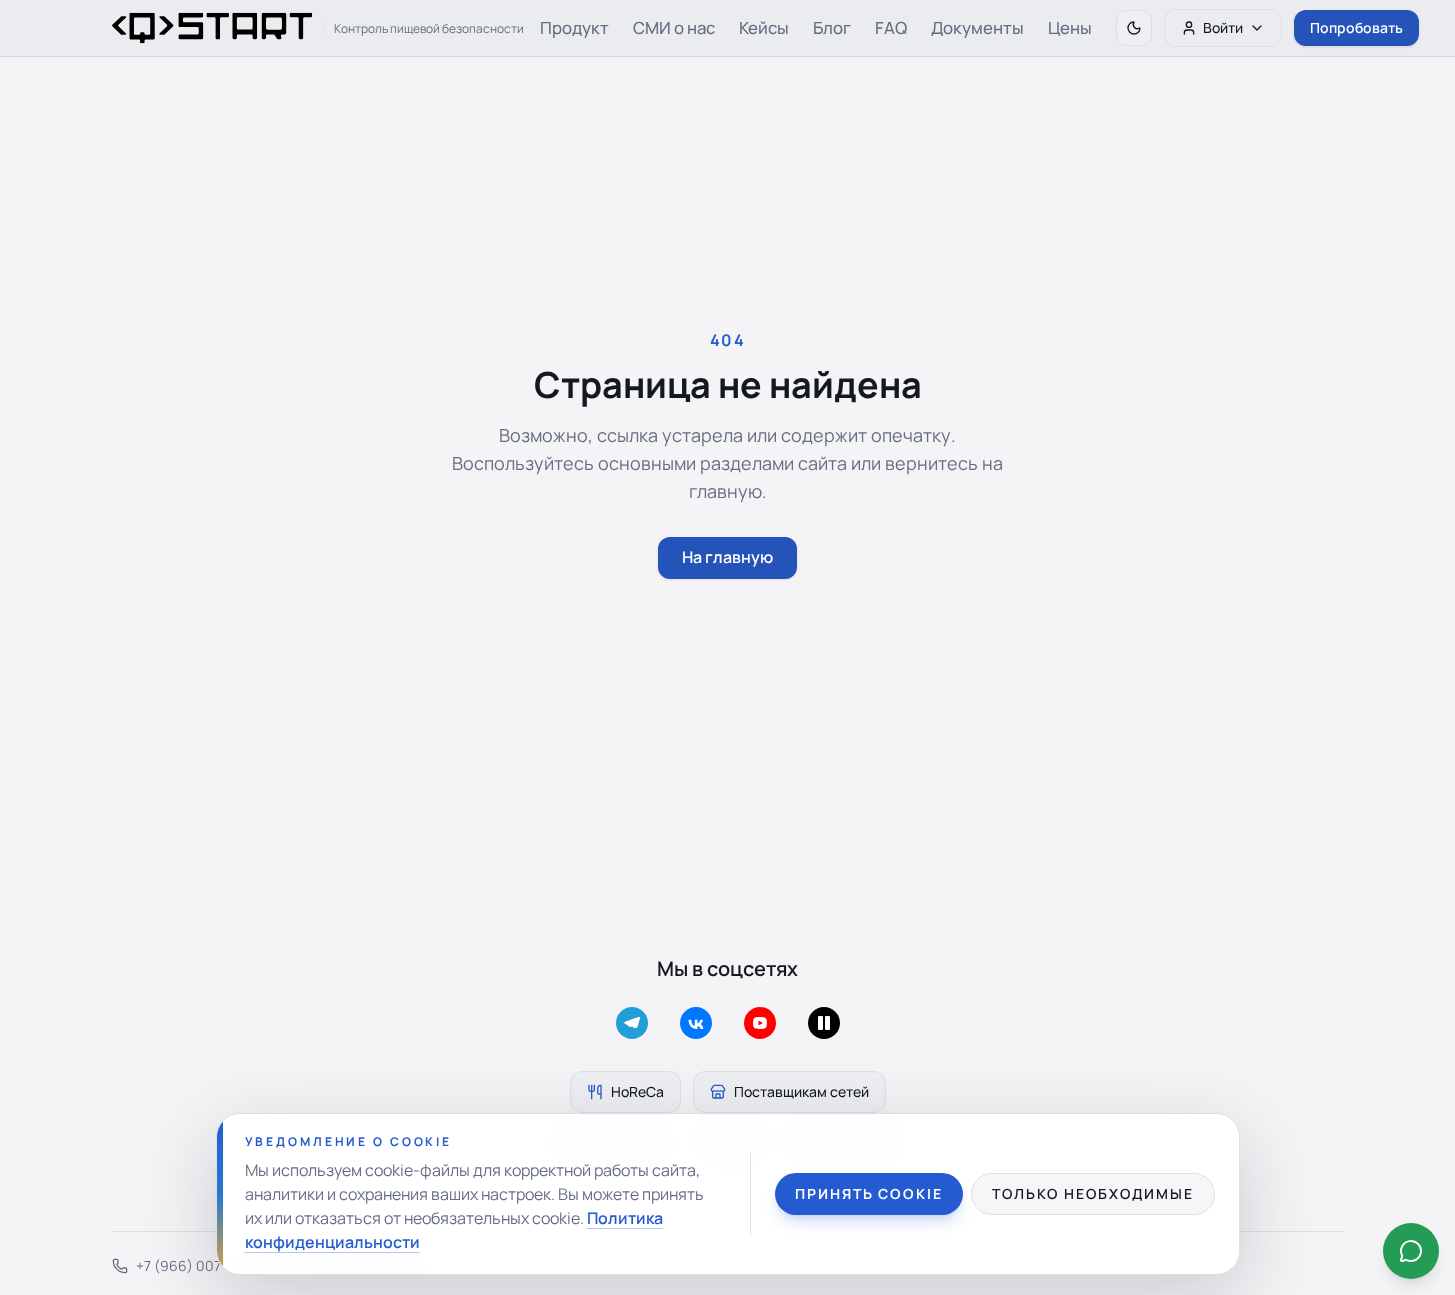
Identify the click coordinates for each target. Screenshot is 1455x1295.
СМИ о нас (674, 27)
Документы (977, 27)
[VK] (696, 1023)
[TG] (632, 1023)
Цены (1070, 27)
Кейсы (764, 27)
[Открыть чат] (1411, 1251)
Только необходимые (1092, 1193)
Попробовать (1356, 27)
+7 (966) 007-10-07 (199, 1265)
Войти (1223, 27)
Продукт (574, 27)
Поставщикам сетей (801, 1091)
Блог (832, 27)
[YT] (760, 1023)
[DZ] (824, 1023)
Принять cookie (869, 1193)
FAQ (891, 27)
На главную (727, 557)
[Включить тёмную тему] (1134, 28)
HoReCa (637, 1091)
